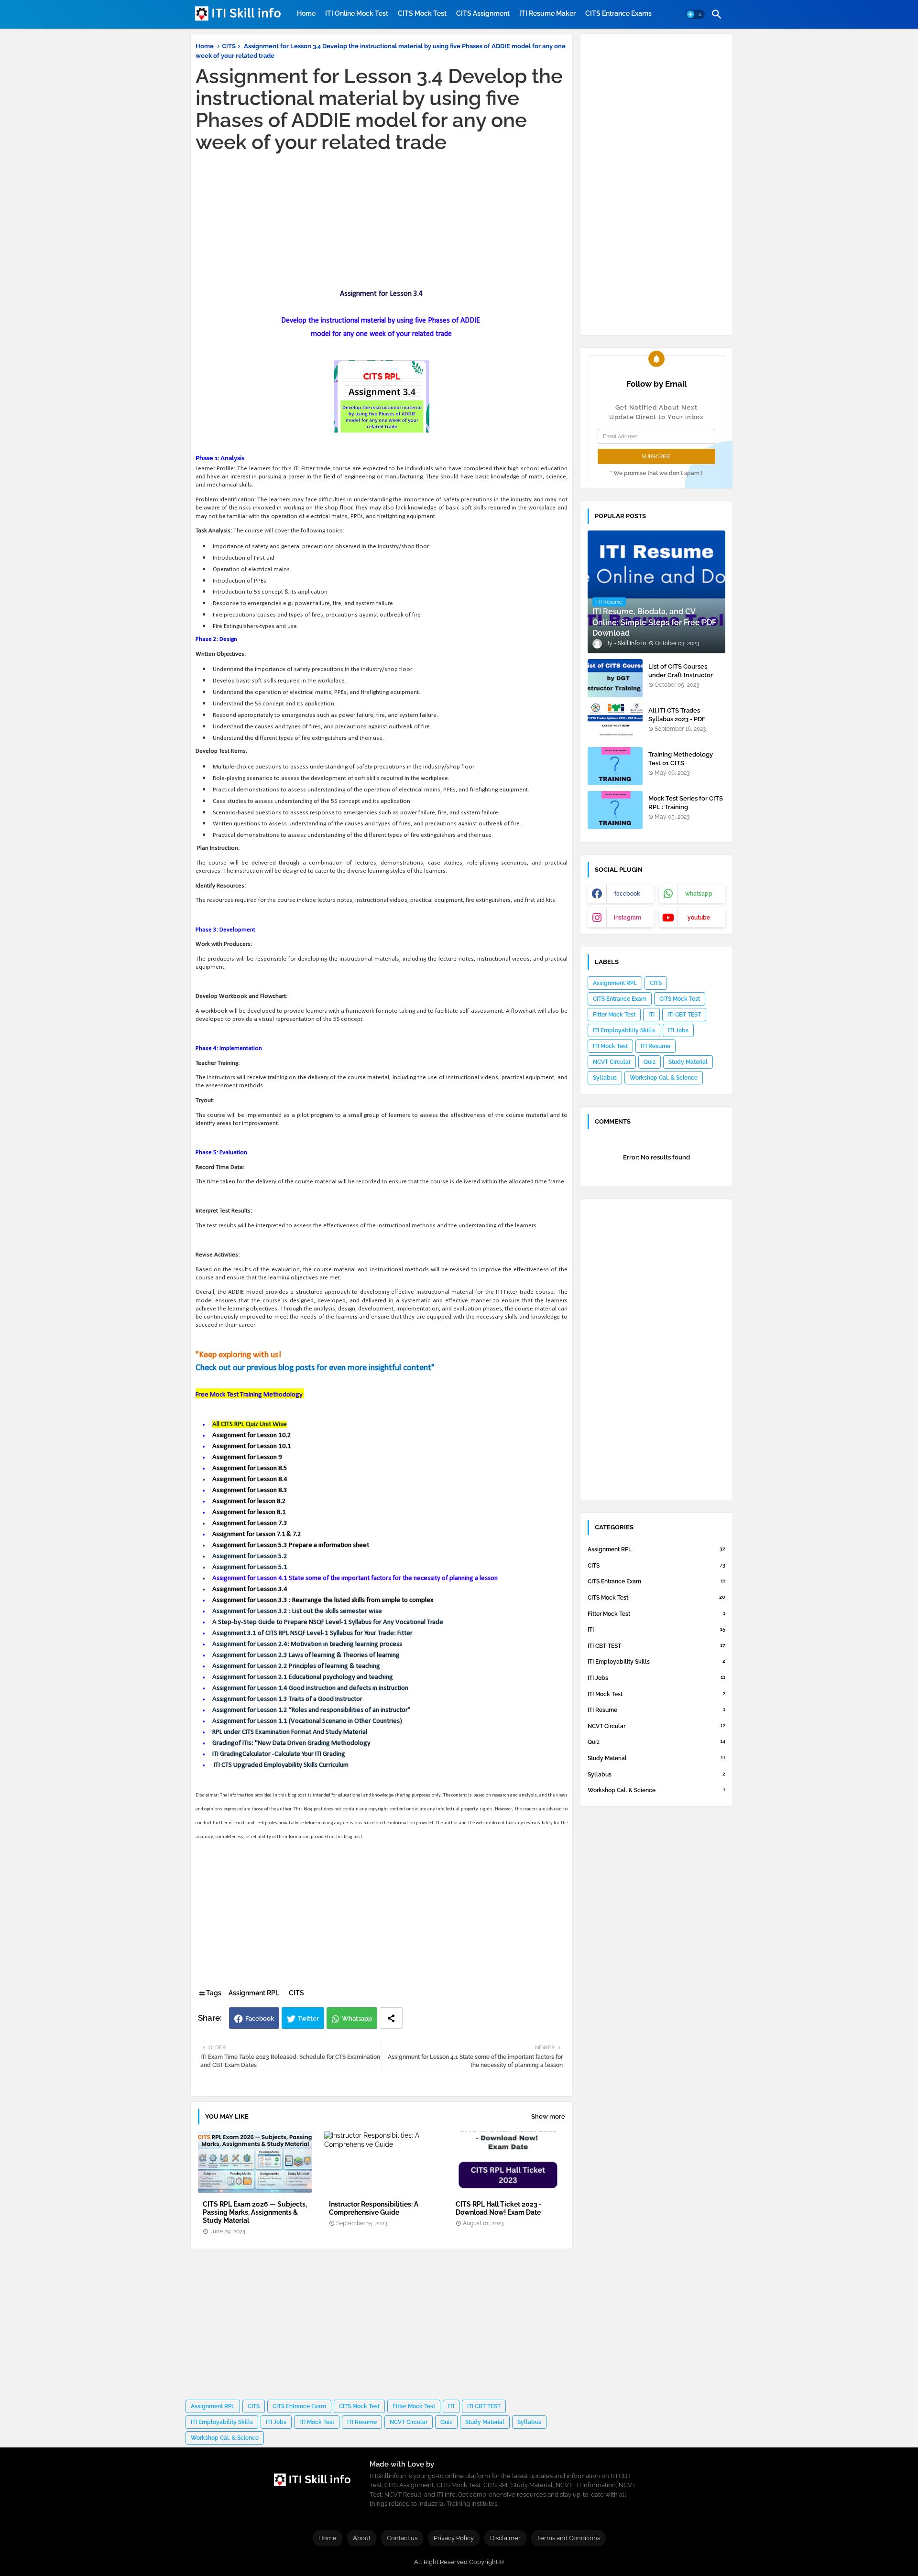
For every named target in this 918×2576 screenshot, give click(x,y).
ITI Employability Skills (222, 2422)
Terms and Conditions (568, 2538)
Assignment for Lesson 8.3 (250, 1490)
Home (306, 13)
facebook (627, 894)
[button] (695, 14)
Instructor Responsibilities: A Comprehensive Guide (374, 2208)
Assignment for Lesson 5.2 (250, 1556)
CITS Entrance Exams (618, 13)
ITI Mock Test (317, 2422)
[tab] (306, 13)
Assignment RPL (254, 1993)
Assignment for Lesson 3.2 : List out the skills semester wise (297, 1611)
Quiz (446, 2422)
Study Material (485, 2422)
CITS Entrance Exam (299, 2406)
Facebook (260, 2019)
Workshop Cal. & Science (225, 2438)
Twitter (308, 2019)
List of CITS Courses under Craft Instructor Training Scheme (681, 675)
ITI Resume (362, 2422)
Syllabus (529, 2422)
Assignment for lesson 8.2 (249, 1501)
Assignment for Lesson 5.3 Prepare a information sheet (291, 1545)
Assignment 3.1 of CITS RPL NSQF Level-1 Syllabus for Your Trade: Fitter (313, 1633)
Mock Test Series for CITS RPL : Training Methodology (686, 807)
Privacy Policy (454, 2538)
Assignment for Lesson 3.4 (251, 1589)
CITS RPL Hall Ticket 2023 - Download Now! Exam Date (499, 2208)
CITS (229, 46)
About (362, 2538)
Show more (548, 2116)
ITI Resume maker (547, 13)
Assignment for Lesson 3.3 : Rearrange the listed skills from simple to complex (323, 1600)
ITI (451, 2406)
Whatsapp (357, 2019)
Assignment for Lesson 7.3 (250, 1523)
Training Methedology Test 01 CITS (681, 759)
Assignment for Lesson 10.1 (252, 1446)
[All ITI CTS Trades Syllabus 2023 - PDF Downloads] (615, 722)
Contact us (402, 2538)
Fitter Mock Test (414, 2406)
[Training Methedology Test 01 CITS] (615, 766)
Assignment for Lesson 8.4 (251, 1479)
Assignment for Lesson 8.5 (250, 1468)
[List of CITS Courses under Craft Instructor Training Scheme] (615, 678)
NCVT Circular (409, 2422)
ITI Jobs (276, 2422)
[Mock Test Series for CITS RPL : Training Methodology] (615, 810)
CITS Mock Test (422, 13)
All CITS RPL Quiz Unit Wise (250, 1424)
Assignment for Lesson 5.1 (250, 1567)
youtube (699, 918)
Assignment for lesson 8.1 (249, 1512)
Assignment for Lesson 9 (247, 1457)
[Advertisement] (382, 220)
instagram (628, 918)
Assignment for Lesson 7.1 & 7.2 (257, 1534)
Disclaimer (505, 2538)
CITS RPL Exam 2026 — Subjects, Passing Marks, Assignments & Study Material (255, 2212)
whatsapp (699, 894)
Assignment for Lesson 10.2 (252, 1435)
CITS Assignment (483, 13)
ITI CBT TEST (484, 2406)
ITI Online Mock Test (357, 13)
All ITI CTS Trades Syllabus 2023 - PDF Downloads (677, 719)
